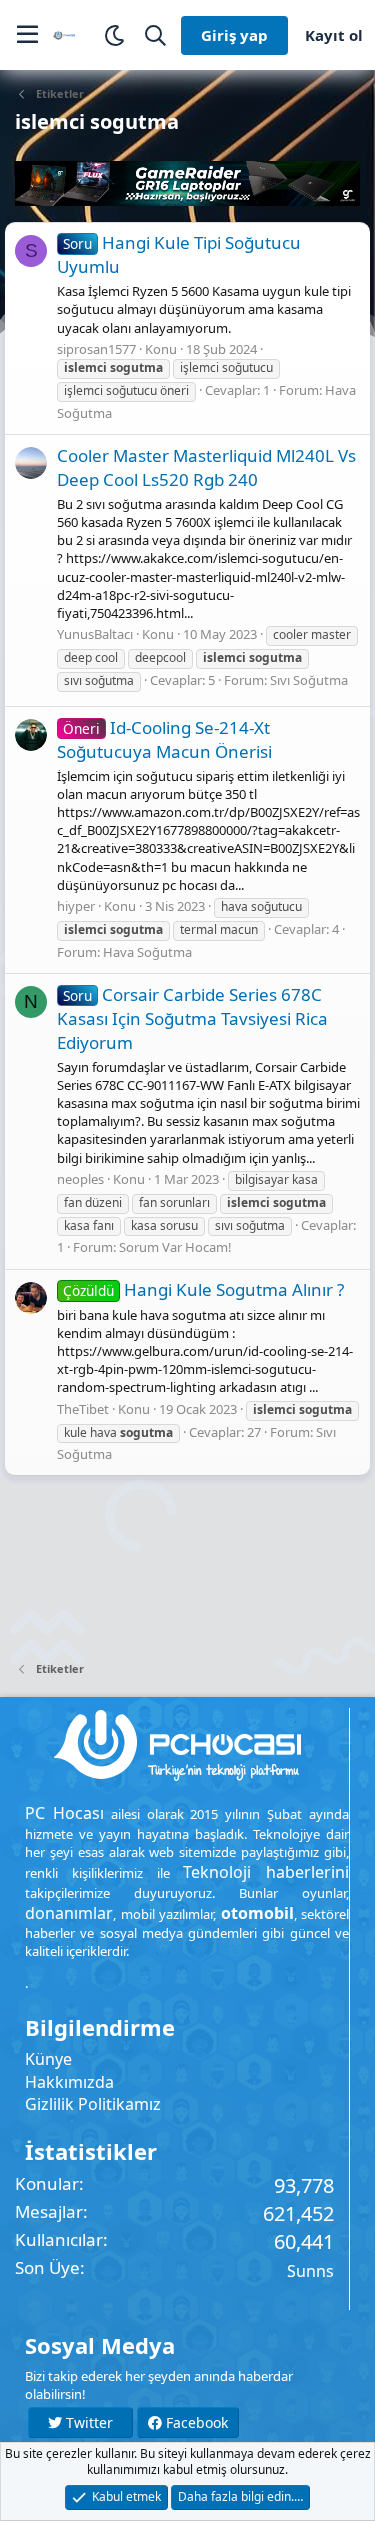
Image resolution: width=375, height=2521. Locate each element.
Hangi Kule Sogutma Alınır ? (203, 1289)
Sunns (310, 2271)
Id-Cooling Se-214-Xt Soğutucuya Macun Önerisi (164, 739)
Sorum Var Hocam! (175, 1247)
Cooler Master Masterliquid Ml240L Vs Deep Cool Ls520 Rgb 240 (206, 467)
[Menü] (27, 35)
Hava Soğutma (147, 952)
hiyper (76, 906)
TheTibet (83, 1409)
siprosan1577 (96, 349)
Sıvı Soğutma (309, 680)
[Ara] (155, 35)
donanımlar (69, 1913)
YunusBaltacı (95, 634)
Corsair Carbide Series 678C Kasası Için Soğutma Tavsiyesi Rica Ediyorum (192, 1018)
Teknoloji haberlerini (266, 1872)
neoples (80, 1179)
